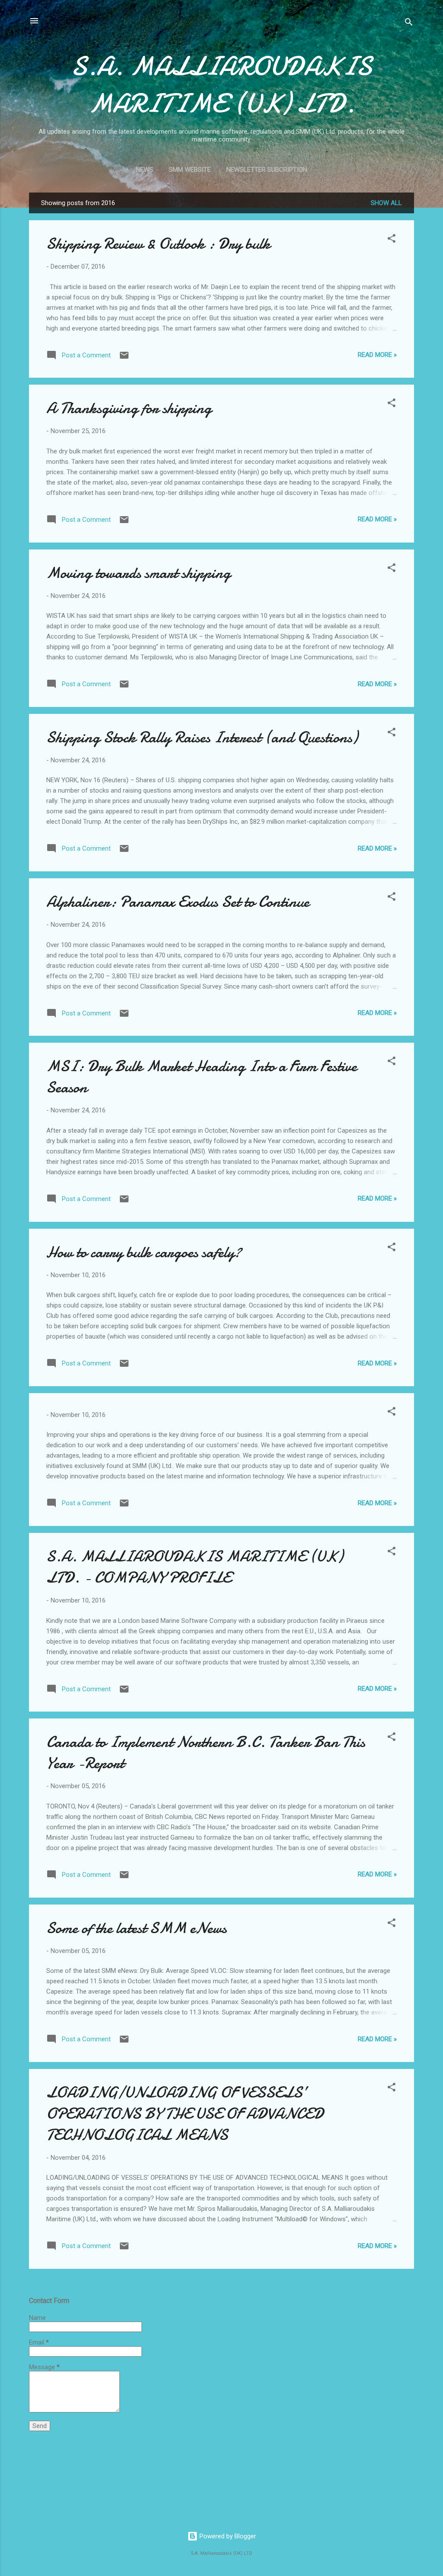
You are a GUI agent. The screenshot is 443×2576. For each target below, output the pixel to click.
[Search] (409, 24)
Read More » (377, 355)
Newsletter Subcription (267, 170)
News (144, 170)
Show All (386, 203)
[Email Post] (124, 358)
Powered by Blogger (227, 2536)
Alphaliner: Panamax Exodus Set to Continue (178, 902)
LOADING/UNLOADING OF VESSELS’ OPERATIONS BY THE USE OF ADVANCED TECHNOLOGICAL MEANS (185, 2114)
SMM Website (190, 170)
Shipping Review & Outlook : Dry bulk (158, 244)
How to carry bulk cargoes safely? (144, 1252)
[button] (392, 240)
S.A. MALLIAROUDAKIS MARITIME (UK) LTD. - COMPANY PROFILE (195, 1567)
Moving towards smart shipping (138, 573)
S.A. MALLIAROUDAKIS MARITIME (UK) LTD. (221, 85)
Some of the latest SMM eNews (136, 1928)
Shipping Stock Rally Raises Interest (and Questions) (202, 737)
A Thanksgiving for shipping (129, 408)
